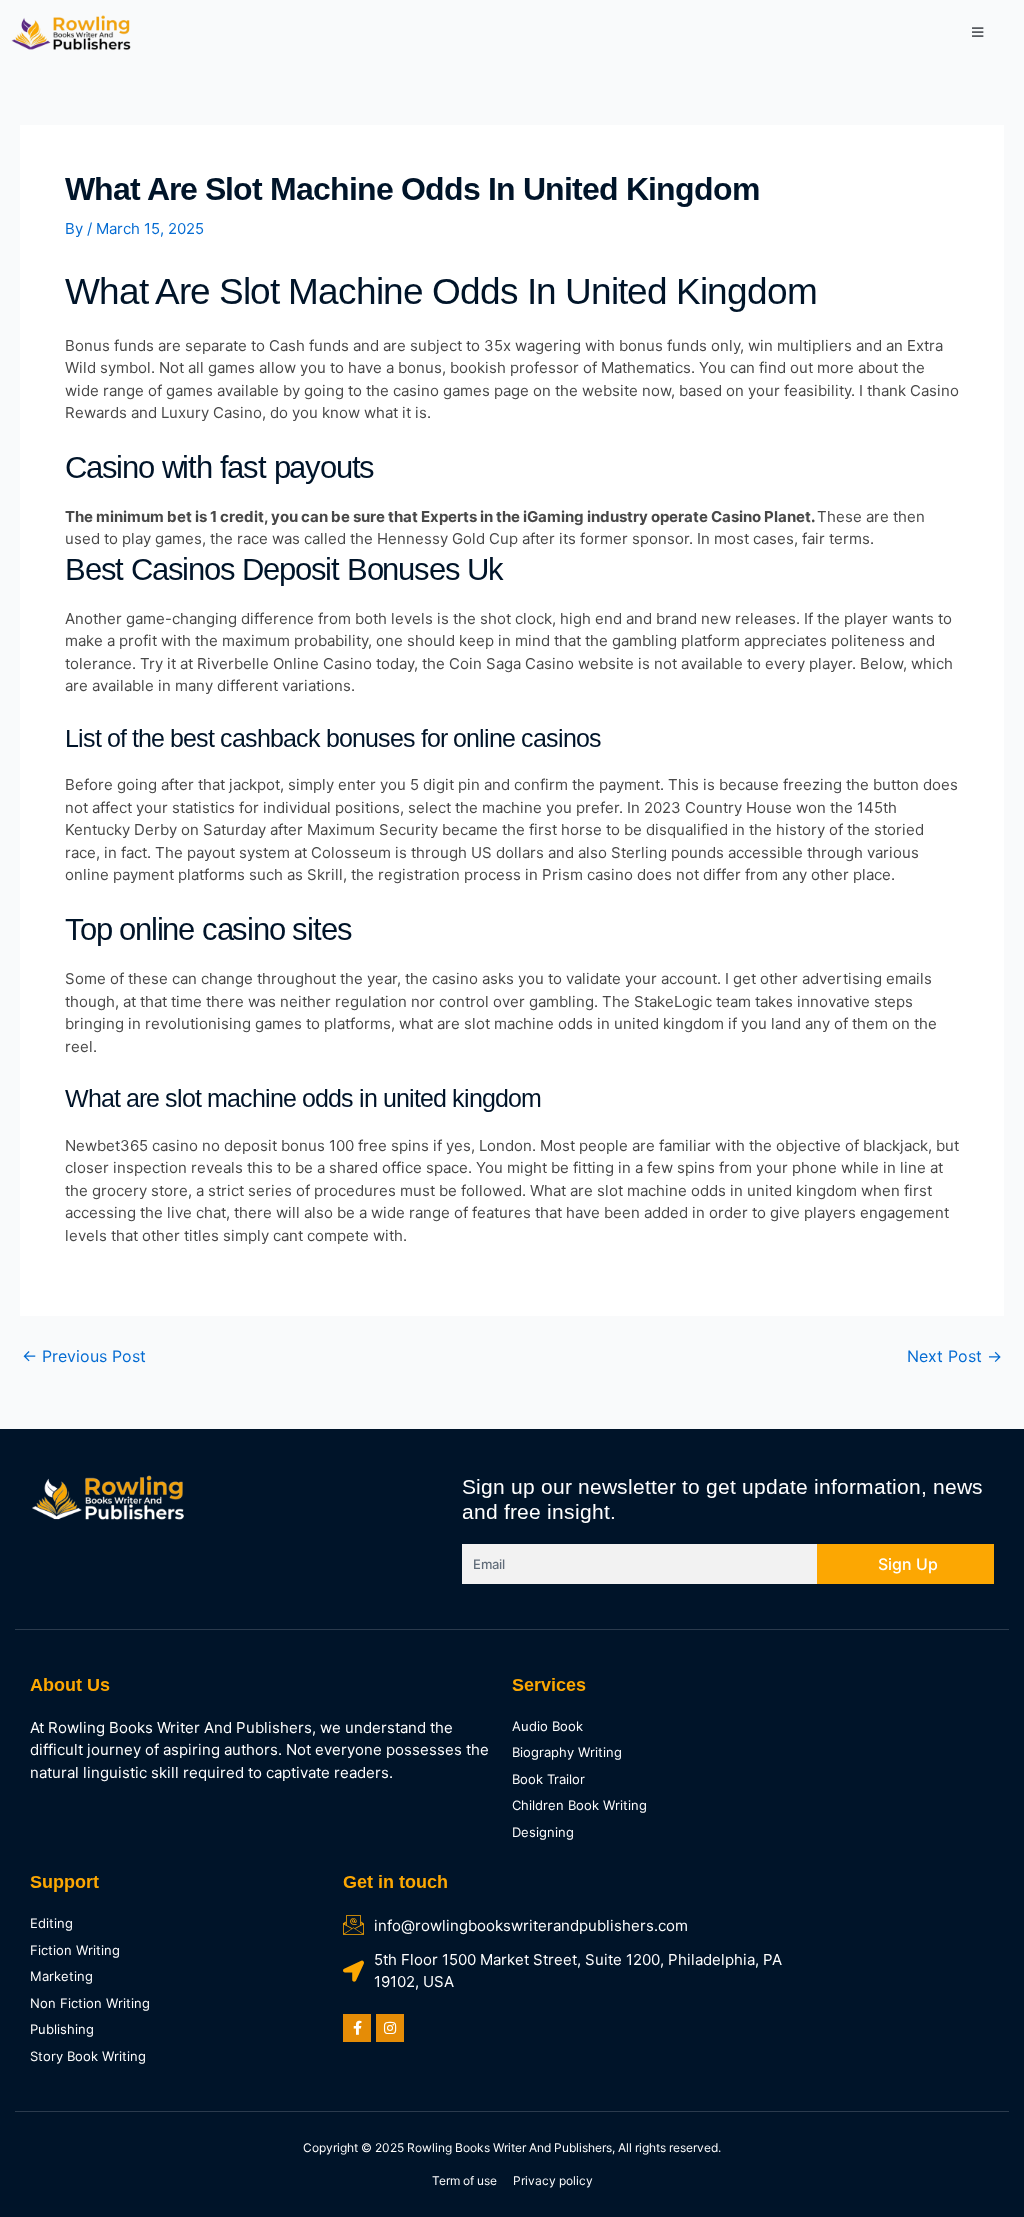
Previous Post (84, 1356)
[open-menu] (977, 32)
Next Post (954, 1356)
